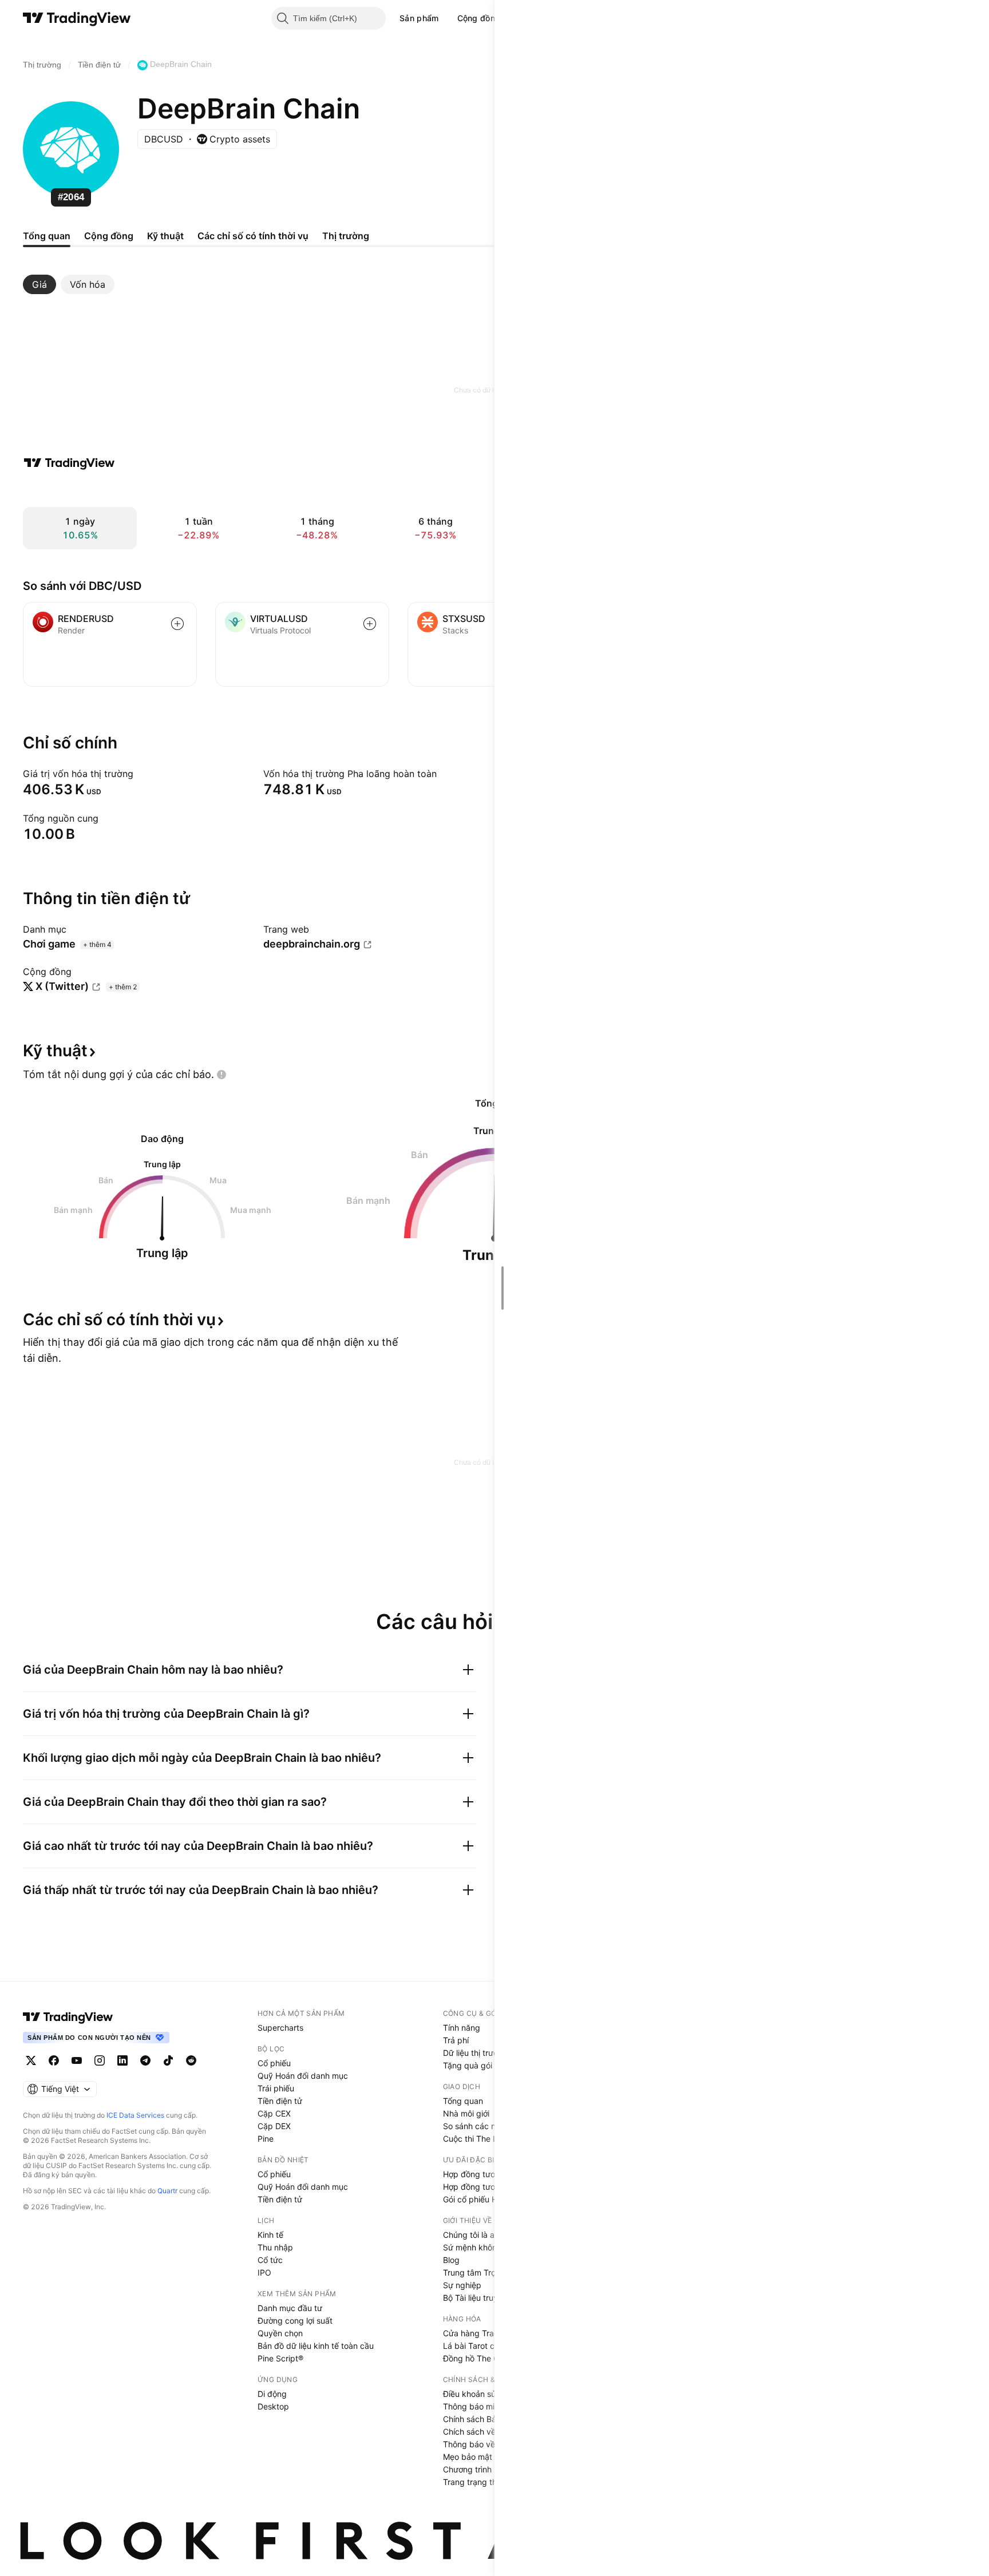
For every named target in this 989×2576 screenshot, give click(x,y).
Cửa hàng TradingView (486, 2333)
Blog (451, 2260)
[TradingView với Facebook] (54, 2060)
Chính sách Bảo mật (480, 2419)
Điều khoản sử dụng (480, 2394)
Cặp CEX (274, 2113)
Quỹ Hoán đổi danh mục (303, 2076)
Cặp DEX (274, 2126)
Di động (272, 2394)
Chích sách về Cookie (483, 2432)
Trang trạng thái (473, 2482)
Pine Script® (280, 2358)
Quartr (167, 2191)
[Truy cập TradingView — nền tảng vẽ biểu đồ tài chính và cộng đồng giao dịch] (69, 463)
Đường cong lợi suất (295, 2321)
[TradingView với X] (31, 2060)
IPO (264, 2272)
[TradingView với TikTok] (168, 2060)
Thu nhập (275, 2247)
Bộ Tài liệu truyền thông (487, 2298)
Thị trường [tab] (346, 236)
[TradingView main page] (68, 2017)
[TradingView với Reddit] (191, 2060)
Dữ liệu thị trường (475, 2053)
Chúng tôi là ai (470, 2235)
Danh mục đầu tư (290, 2308)
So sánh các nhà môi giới (489, 2126)
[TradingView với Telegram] (145, 2060)
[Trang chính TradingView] (77, 18)
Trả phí (456, 2040)
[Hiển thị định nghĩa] (141, 774)
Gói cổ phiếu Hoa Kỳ (480, 2199)
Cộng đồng (479, 18)
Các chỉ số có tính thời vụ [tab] (253, 236)
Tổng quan (463, 2101)
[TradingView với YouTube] (77, 2060)
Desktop (273, 2406)
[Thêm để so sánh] (177, 624)
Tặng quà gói (468, 2065)
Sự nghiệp (462, 2285)
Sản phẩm (419, 18)
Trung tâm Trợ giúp (479, 2272)
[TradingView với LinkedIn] (122, 2060)
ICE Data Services (135, 2115)
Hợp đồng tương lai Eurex (491, 2187)
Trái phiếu (276, 2088)
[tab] (39, 284)
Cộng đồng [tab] (109, 236)
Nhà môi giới (466, 2113)
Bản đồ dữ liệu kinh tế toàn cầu (316, 2346)
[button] (448, 18)
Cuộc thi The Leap (477, 2139)
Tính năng (462, 2028)
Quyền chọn (280, 2333)
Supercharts (280, 2028)
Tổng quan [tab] (47, 236)
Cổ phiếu (274, 2063)
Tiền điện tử (280, 2101)
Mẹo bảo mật (468, 2457)
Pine (266, 2139)
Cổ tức (270, 2260)
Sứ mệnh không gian (482, 2247)
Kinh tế (270, 2235)
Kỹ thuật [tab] (165, 236)
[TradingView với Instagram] (100, 2060)
